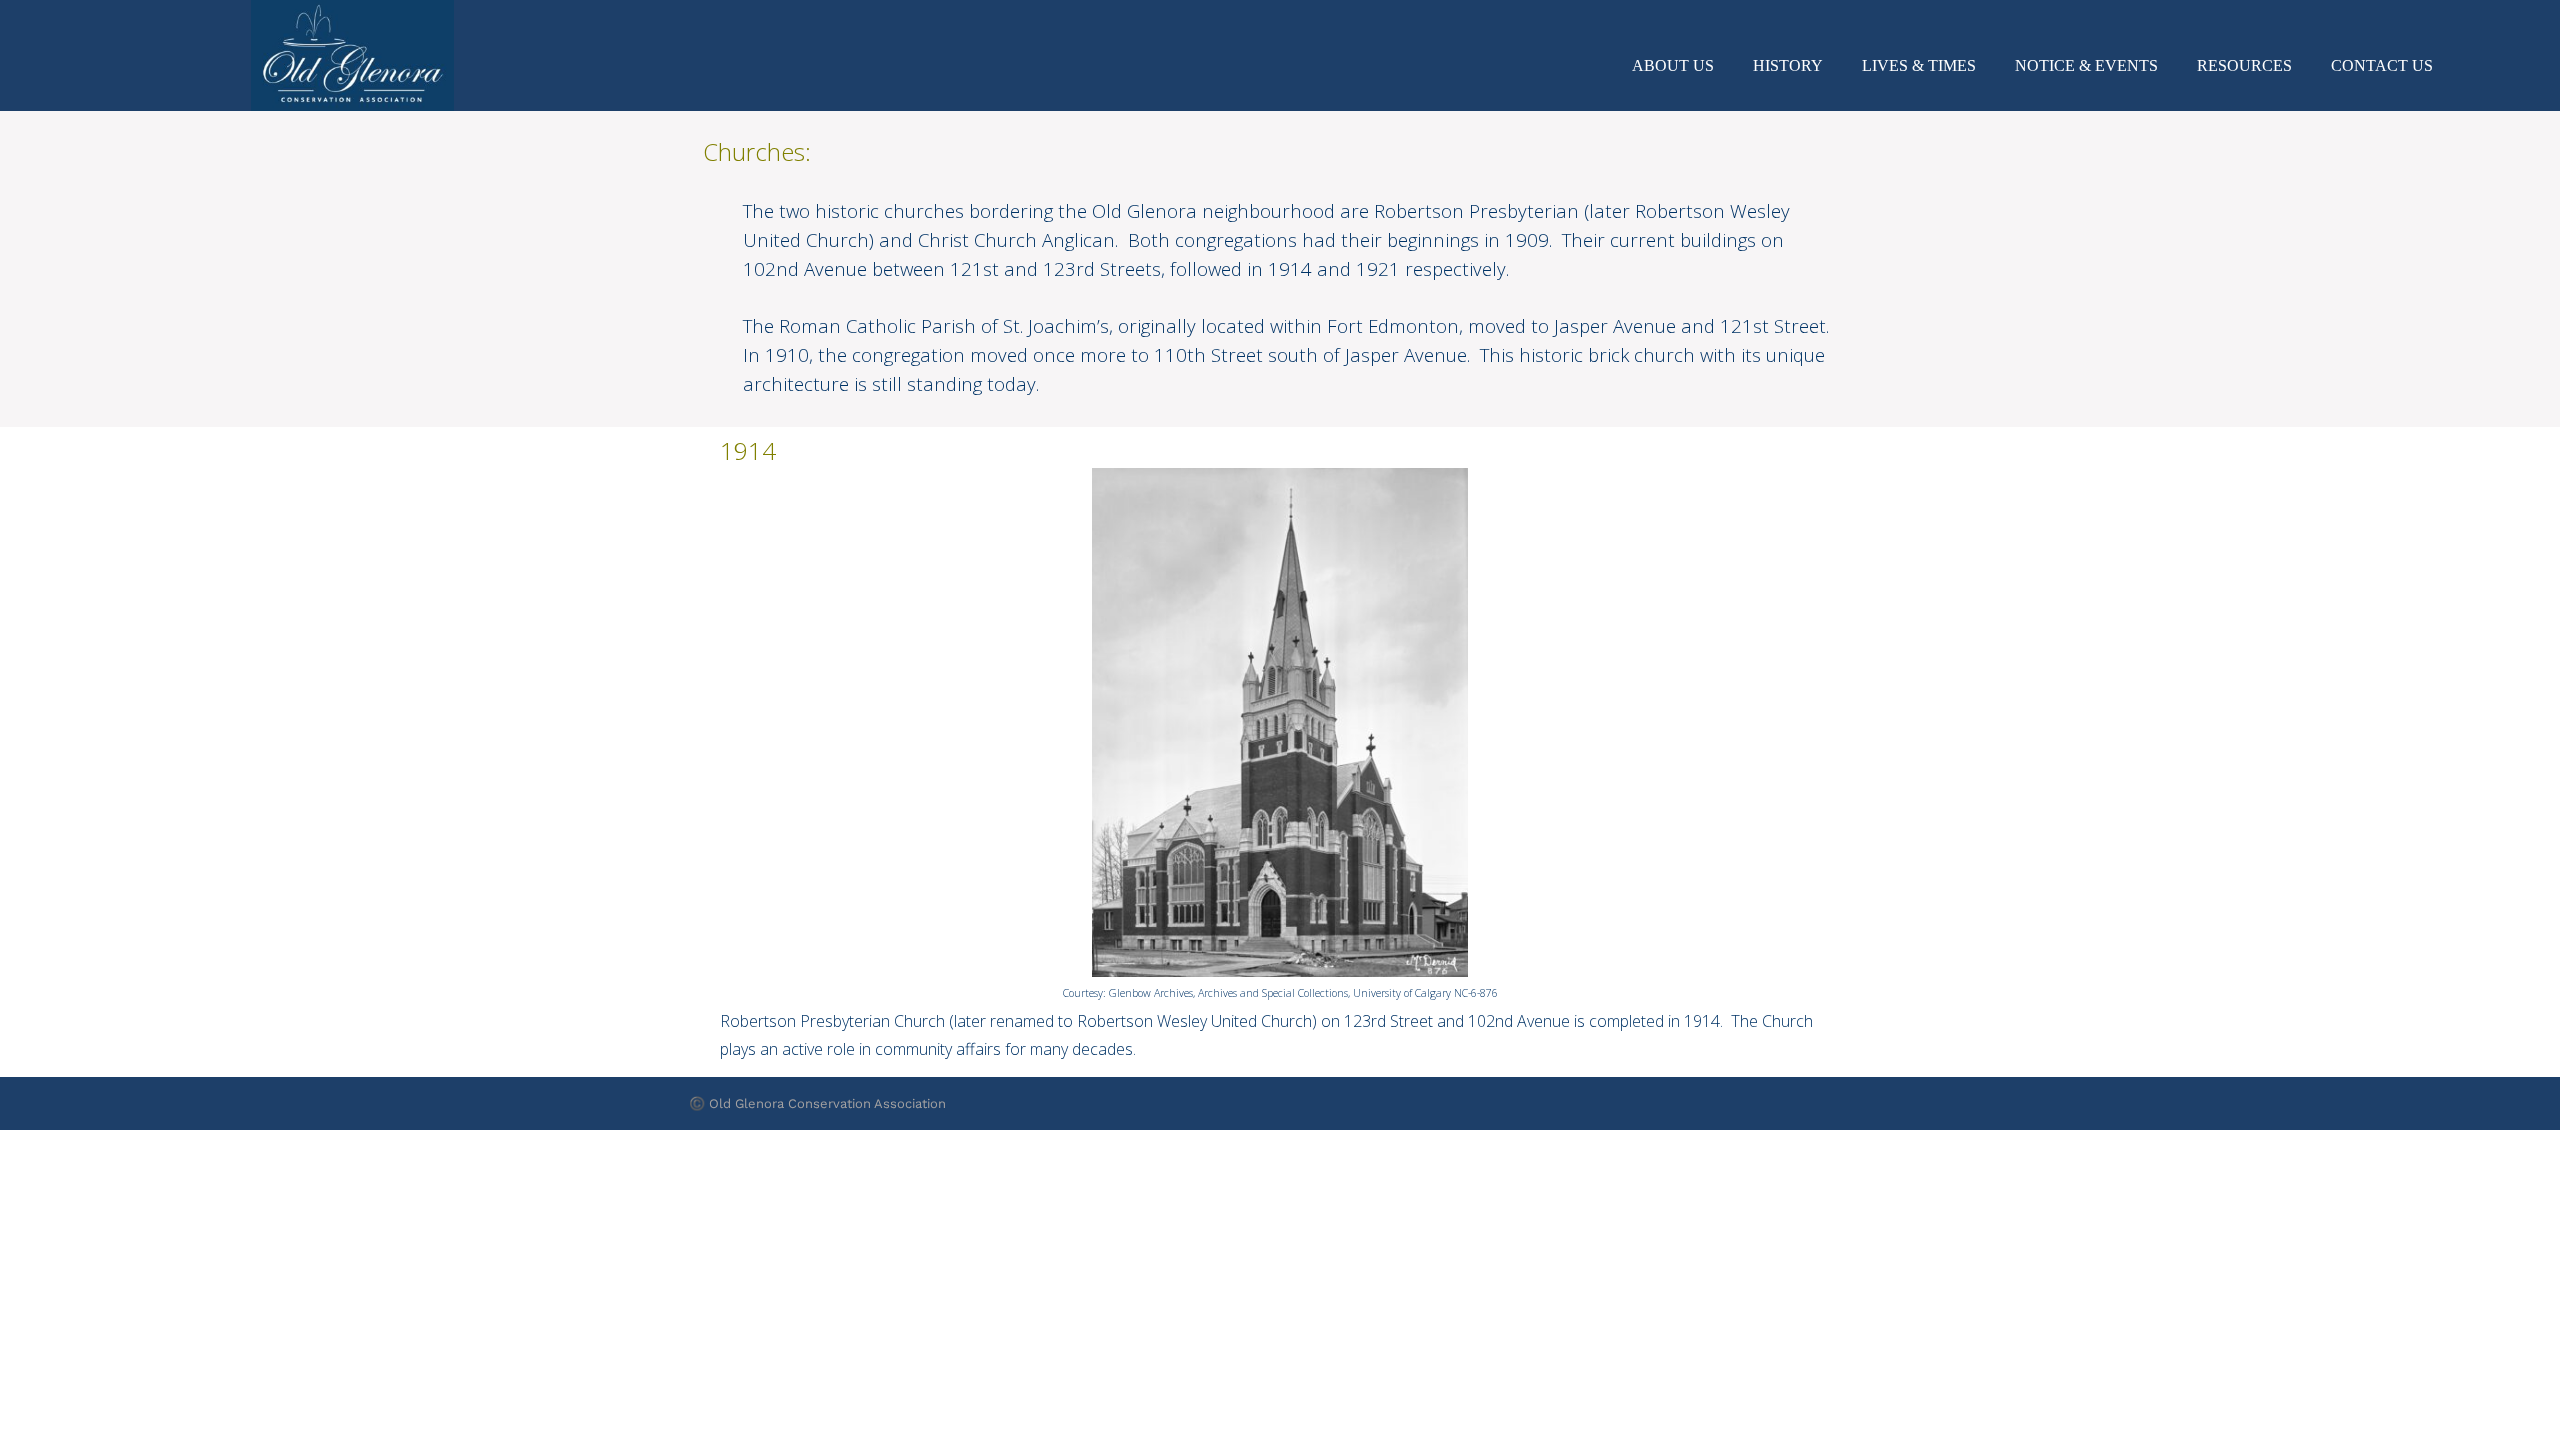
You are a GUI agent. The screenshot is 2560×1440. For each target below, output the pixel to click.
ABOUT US (1673, 65)
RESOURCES (2244, 65)
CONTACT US (2382, 65)
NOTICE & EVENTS (2086, 65)
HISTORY (1788, 65)
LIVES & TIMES (1919, 65)
